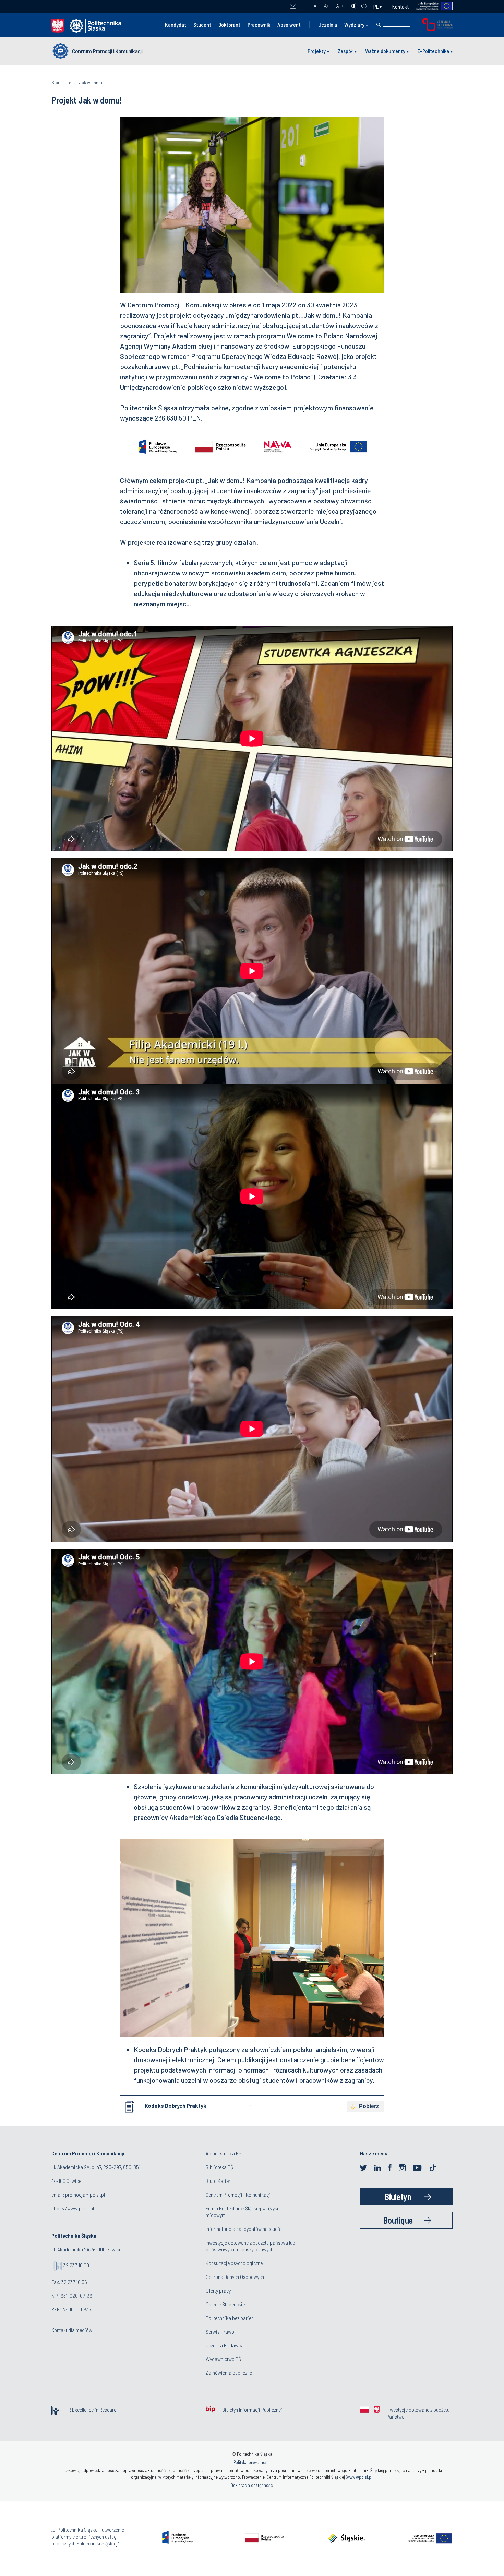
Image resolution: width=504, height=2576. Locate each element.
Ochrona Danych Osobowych (235, 2277)
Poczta (293, 7)
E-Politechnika (433, 51)
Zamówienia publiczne (229, 2373)
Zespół (345, 51)
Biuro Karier (218, 2181)
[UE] (431, 6)
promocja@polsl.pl (85, 2194)
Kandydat (176, 25)
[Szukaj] (379, 25)
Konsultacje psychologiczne (234, 2263)
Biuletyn (398, 2196)
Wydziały (354, 25)
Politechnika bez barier (229, 2318)
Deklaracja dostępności (252, 2485)
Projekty (317, 51)
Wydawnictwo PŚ (223, 2359)
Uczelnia (328, 25)
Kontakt (400, 6)
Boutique (398, 2220)
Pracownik (259, 25)
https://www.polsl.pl (73, 2208)
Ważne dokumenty (385, 51)
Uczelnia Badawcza (226, 2345)
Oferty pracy (218, 2290)
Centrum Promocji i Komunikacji (107, 51)
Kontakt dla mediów (72, 2330)
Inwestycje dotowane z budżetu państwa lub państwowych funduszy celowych (250, 2246)
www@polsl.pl (360, 2477)
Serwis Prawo (220, 2331)
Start (56, 82)
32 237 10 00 (76, 2265)
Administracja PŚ (224, 2153)
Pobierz (369, 2106)
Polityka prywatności (252, 2462)
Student (202, 25)
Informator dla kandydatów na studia (244, 2229)
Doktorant (229, 25)
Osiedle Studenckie (225, 2304)
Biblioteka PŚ (219, 2167)
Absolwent (289, 25)
